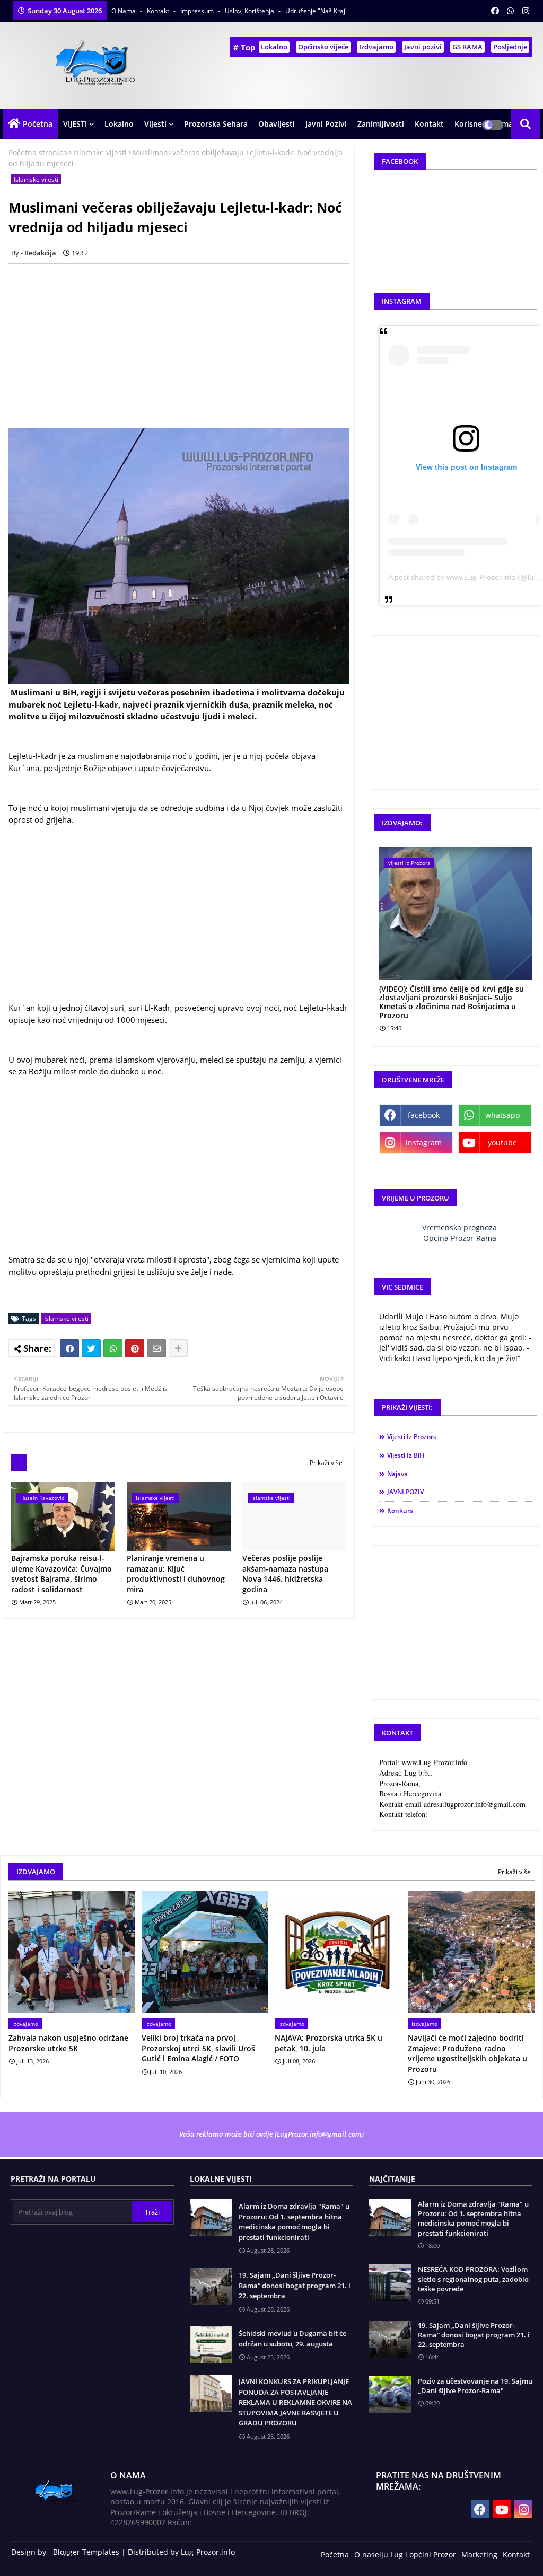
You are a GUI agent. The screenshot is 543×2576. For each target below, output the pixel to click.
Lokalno (274, 47)
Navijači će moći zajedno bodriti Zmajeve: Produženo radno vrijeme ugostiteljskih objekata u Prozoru (467, 2053)
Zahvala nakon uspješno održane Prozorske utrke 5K (68, 2043)
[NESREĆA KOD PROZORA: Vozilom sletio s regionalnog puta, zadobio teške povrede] (390, 2283)
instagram (424, 1143)
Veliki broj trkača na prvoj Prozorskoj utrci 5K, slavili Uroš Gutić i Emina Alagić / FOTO (198, 2048)
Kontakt (159, 11)
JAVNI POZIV (405, 1492)
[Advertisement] (185, 346)
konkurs (400, 1510)
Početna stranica (38, 152)
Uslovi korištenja (250, 11)
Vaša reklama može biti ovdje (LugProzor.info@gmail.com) (271, 2134)
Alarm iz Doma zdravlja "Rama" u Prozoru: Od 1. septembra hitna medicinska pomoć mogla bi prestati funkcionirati (294, 2222)
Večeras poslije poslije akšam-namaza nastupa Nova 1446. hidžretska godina (285, 1574)
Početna (38, 124)
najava (397, 1474)
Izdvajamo (376, 47)
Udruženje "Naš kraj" (317, 11)
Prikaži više (326, 1463)
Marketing (479, 2555)
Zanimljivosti (381, 124)
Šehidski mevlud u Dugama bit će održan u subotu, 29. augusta (292, 2339)
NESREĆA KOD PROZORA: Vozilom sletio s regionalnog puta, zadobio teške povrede (473, 2279)
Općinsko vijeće (323, 47)
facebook (424, 1115)
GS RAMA (467, 47)
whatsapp (503, 1115)
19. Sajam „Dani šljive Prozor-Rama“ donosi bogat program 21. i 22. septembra (295, 2285)
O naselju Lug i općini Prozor (405, 2555)
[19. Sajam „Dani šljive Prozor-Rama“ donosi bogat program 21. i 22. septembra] (390, 2339)
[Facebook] (69, 1348)
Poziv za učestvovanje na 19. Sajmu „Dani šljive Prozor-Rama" (475, 2386)
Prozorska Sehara (216, 124)
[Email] (156, 1348)
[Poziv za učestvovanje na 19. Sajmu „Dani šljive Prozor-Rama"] (390, 2395)
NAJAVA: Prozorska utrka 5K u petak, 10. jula (329, 2043)
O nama (124, 11)
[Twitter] (91, 1348)
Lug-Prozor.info (208, 2552)
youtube (502, 1143)
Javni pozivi (423, 47)
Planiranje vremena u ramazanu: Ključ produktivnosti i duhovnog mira (176, 1574)
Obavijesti (277, 124)
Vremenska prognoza (459, 1227)
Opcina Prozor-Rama (460, 1238)
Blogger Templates (86, 2552)
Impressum (198, 11)
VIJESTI (75, 124)
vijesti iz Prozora (412, 1437)
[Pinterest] (135, 1348)
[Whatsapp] (113, 1348)
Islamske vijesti (100, 152)
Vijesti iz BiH (406, 1455)
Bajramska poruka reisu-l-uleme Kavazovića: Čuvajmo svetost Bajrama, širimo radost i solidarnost (62, 1574)
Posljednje (510, 47)
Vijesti (155, 124)
